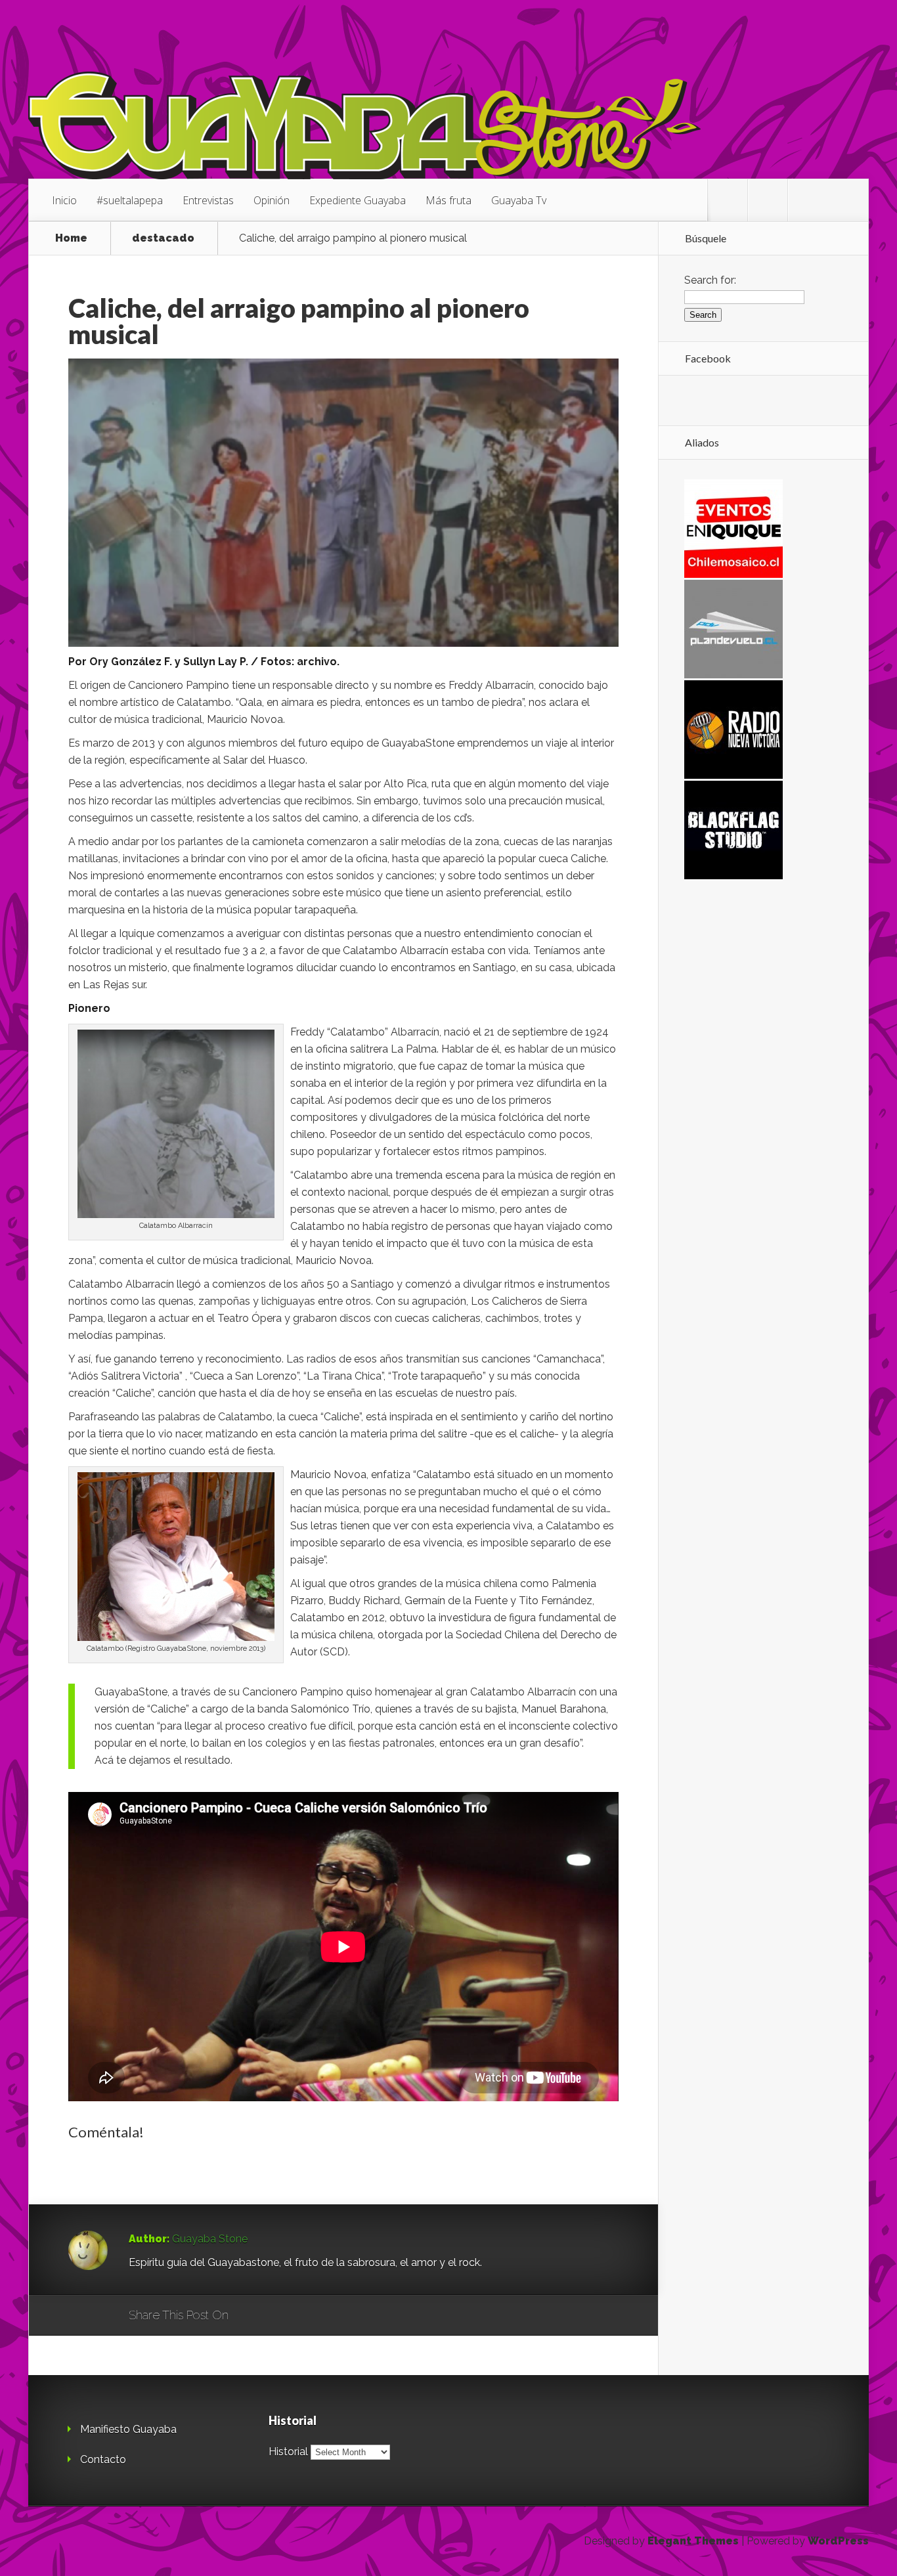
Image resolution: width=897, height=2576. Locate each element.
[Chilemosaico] (733, 574)
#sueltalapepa (130, 200)
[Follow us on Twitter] (728, 200)
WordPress (838, 2541)
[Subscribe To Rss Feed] (808, 200)
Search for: (710, 280)
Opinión (272, 200)
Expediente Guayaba (358, 200)
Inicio (64, 200)
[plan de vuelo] (733, 675)
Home (71, 238)
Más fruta (448, 200)
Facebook (277, 2316)
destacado (163, 238)
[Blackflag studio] (733, 876)
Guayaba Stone (210, 2239)
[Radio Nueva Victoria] (733, 775)
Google (252, 2316)
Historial (288, 2452)
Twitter (302, 2316)
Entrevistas (208, 200)
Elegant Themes (693, 2541)
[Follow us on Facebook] (768, 200)
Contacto (103, 2459)
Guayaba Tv (519, 200)
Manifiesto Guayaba (128, 2429)
